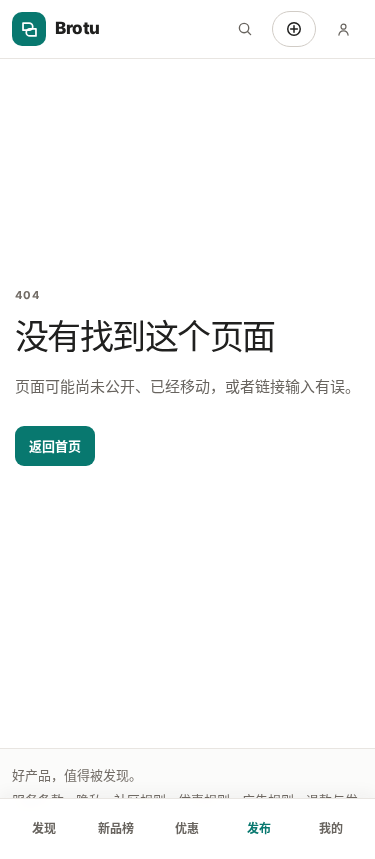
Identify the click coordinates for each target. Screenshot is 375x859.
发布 (259, 828)
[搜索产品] (245, 29)
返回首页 (55, 446)
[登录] (343, 29)
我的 (331, 828)
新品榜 (116, 828)
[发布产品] (294, 29)
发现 (44, 828)
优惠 (187, 828)
